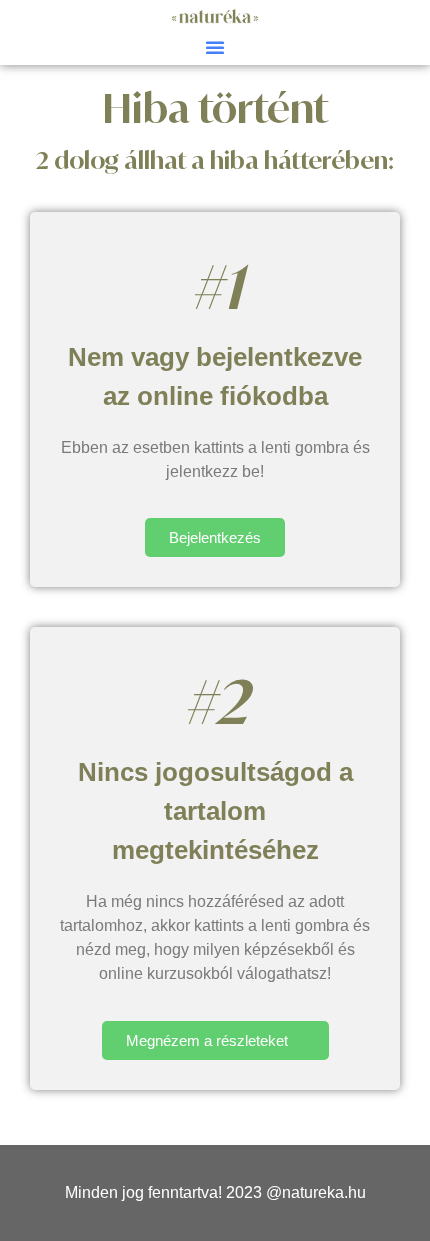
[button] (215, 47)
